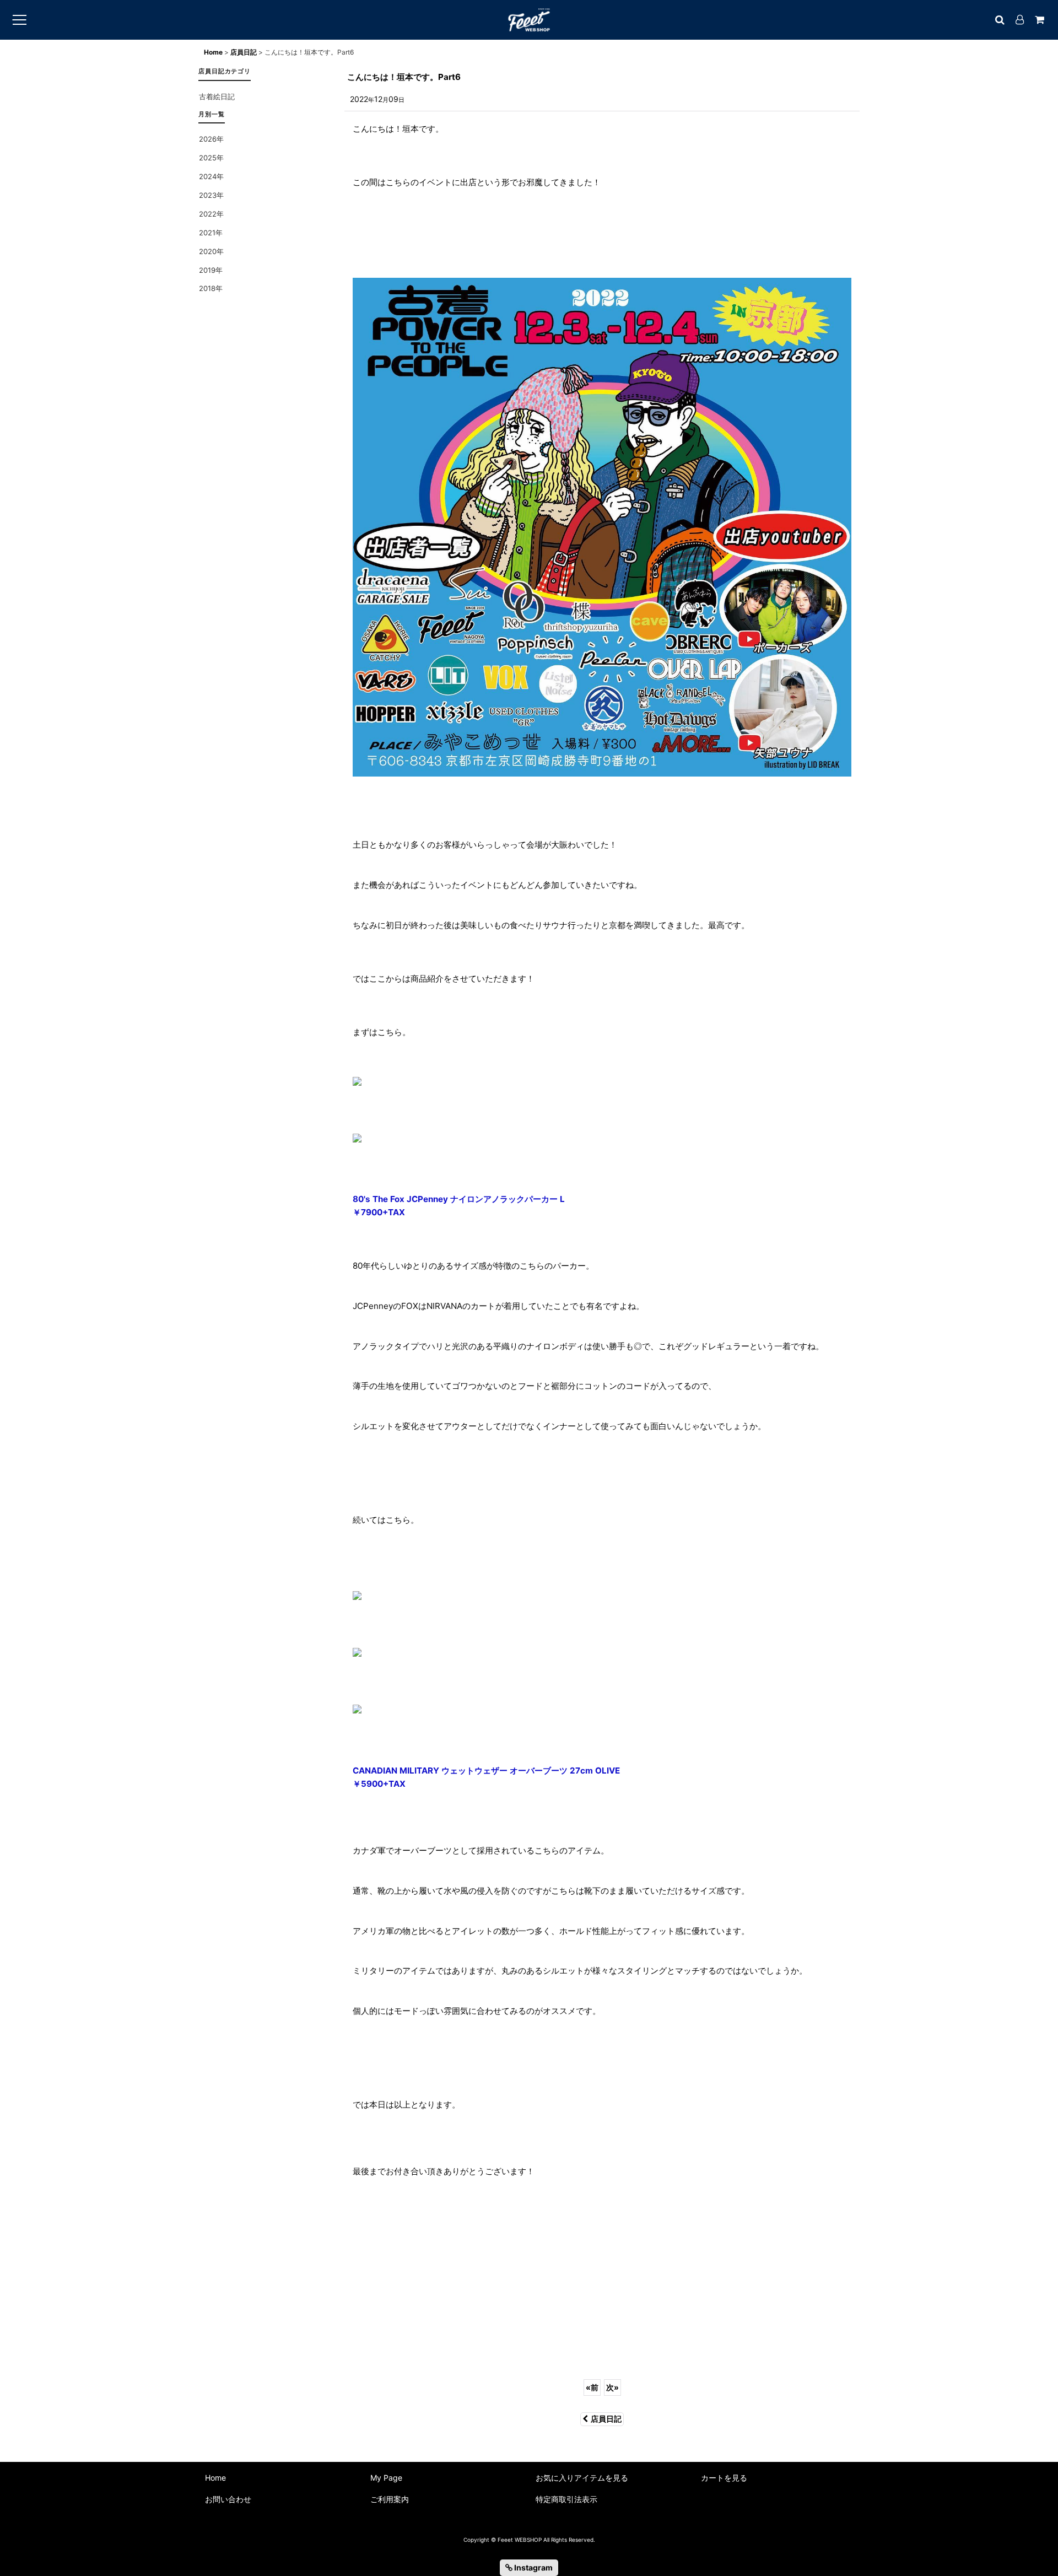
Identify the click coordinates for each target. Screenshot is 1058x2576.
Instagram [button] (533, 2567)
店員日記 (606, 2419)
